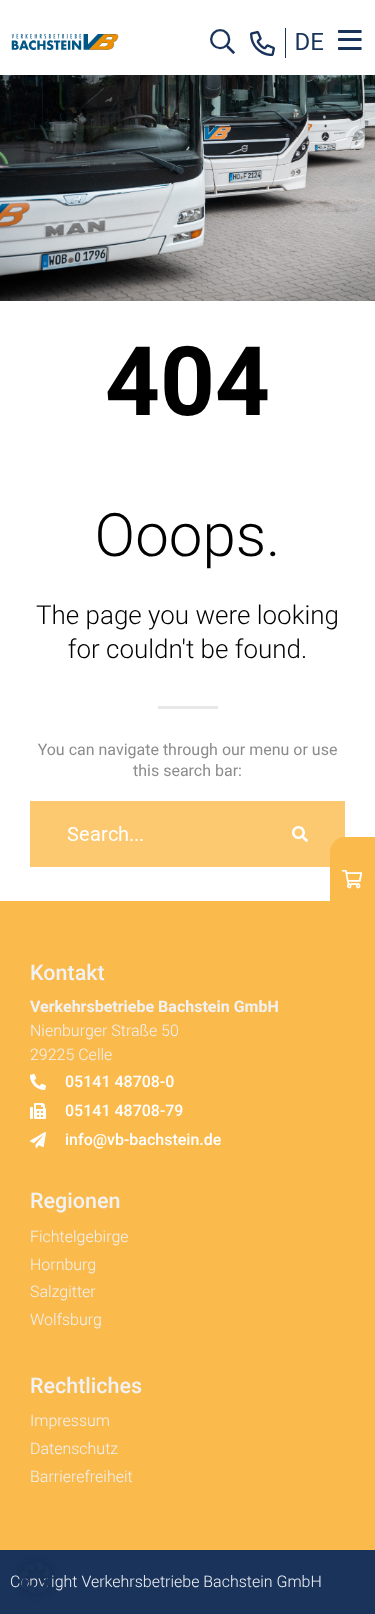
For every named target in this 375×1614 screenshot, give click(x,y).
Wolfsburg (66, 1319)
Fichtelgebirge (79, 1236)
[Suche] (300, 834)
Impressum (70, 1420)
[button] (36, 1578)
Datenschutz (74, 1448)
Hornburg (63, 1264)
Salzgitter (63, 1291)
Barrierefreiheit (81, 1476)
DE (309, 42)
